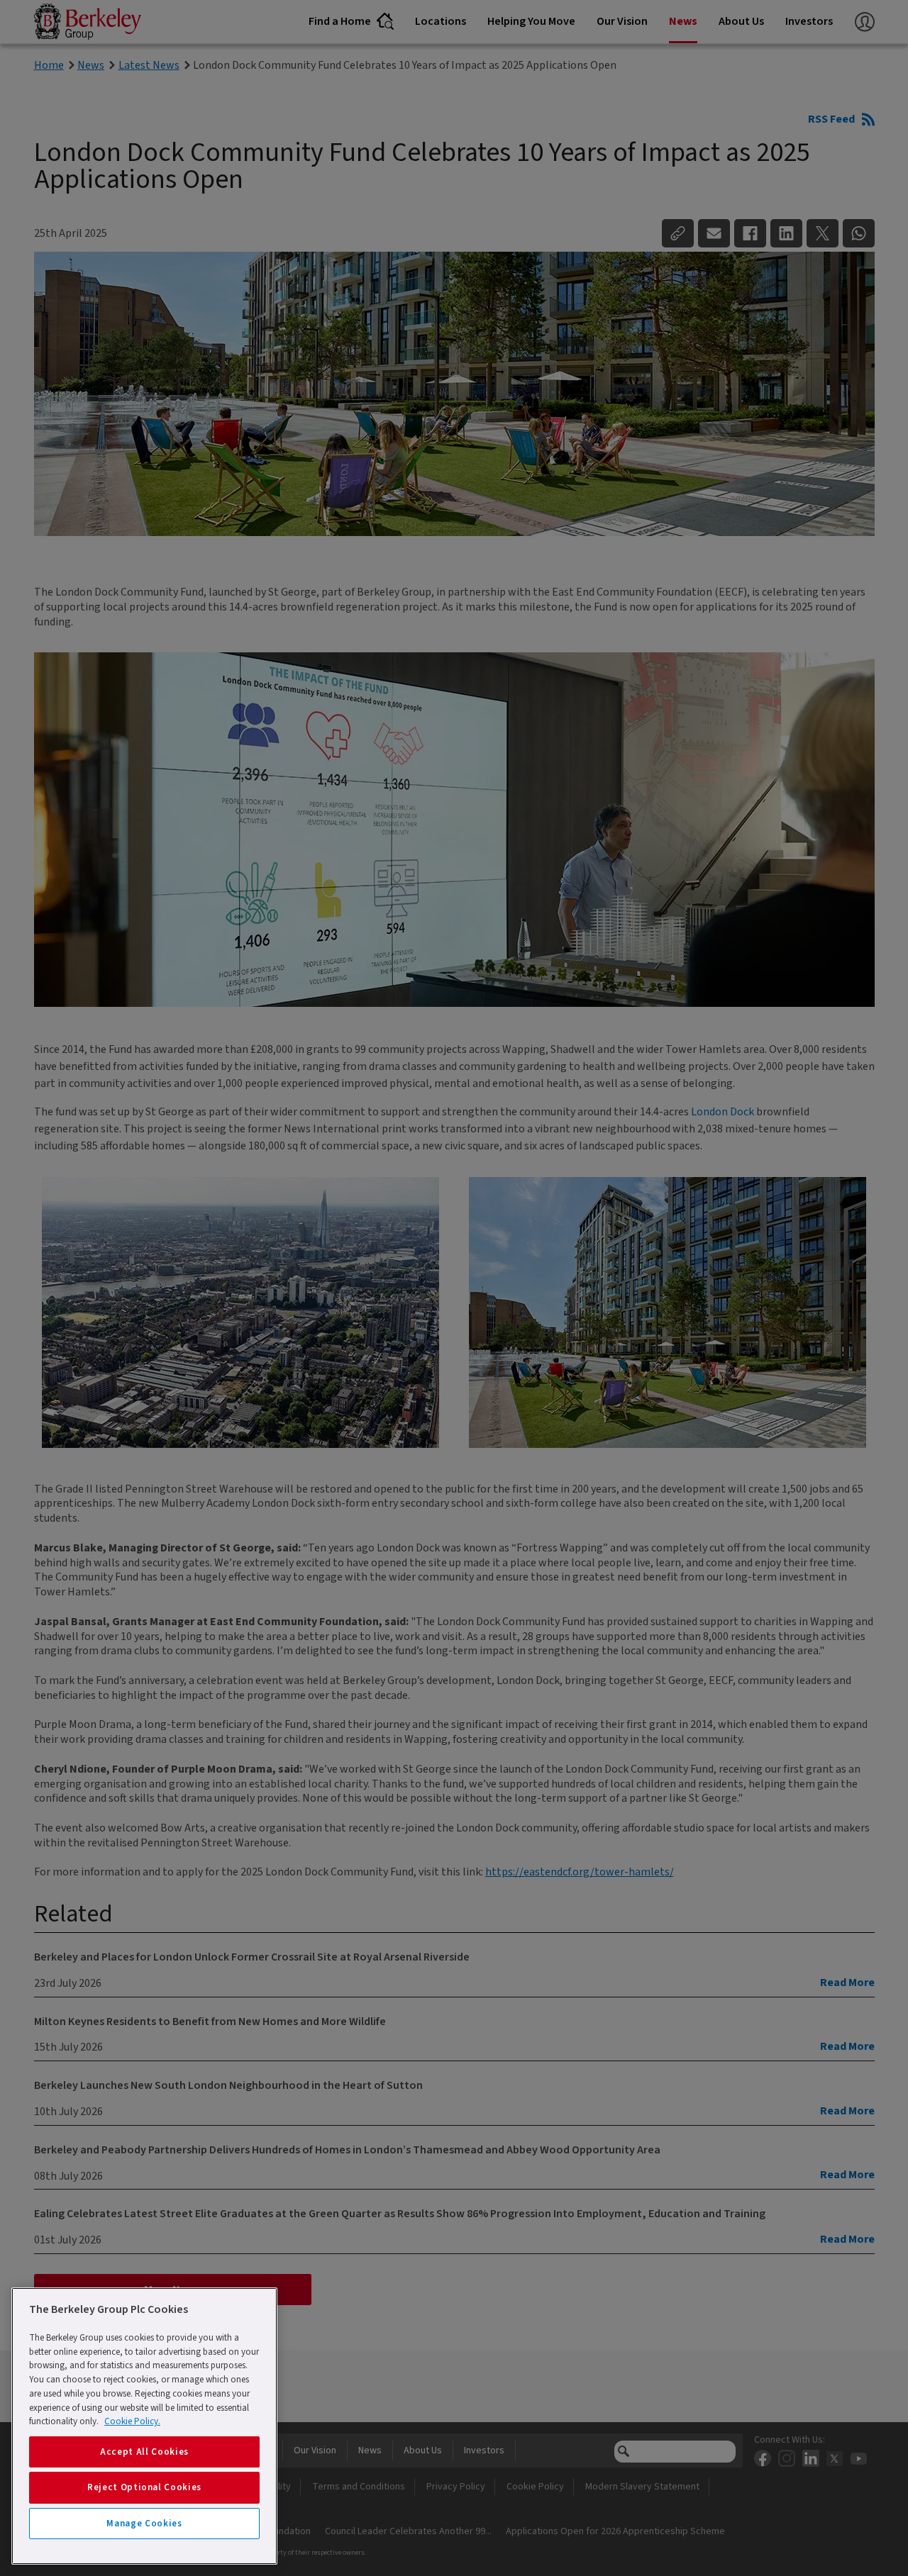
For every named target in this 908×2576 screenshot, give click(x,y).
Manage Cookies (144, 2524)
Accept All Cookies (144, 2452)
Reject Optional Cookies (144, 2487)
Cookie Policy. (132, 2421)
